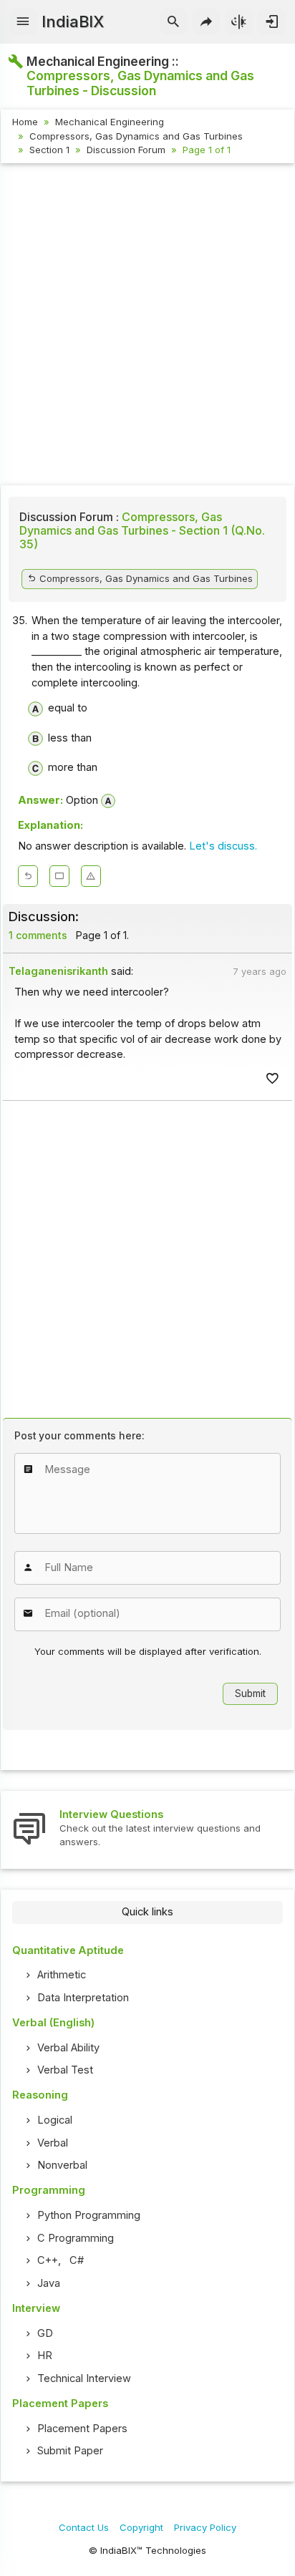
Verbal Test (65, 2070)
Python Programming (89, 2215)
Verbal (53, 2143)
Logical (55, 2120)
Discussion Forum (126, 150)
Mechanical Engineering (110, 122)
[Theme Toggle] (240, 22)
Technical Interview (84, 2378)
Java (49, 2283)
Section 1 (49, 150)
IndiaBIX (73, 21)
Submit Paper (70, 2451)
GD (45, 2333)
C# (77, 2260)
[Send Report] (91, 876)
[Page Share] (207, 22)
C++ (48, 2260)
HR (45, 2356)
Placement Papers (82, 2429)
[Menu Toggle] (23, 22)
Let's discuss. (223, 846)
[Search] (174, 22)
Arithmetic (62, 1975)
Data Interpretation (83, 1998)
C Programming (76, 2238)
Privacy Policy (205, 2527)
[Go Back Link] (28, 876)
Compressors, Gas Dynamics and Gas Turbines (136, 136)
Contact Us (84, 2527)
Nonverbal (62, 2165)
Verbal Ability (68, 2048)
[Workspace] (59, 876)
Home (25, 122)
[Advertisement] (147, 326)
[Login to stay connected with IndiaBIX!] (272, 22)
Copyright (141, 2527)
